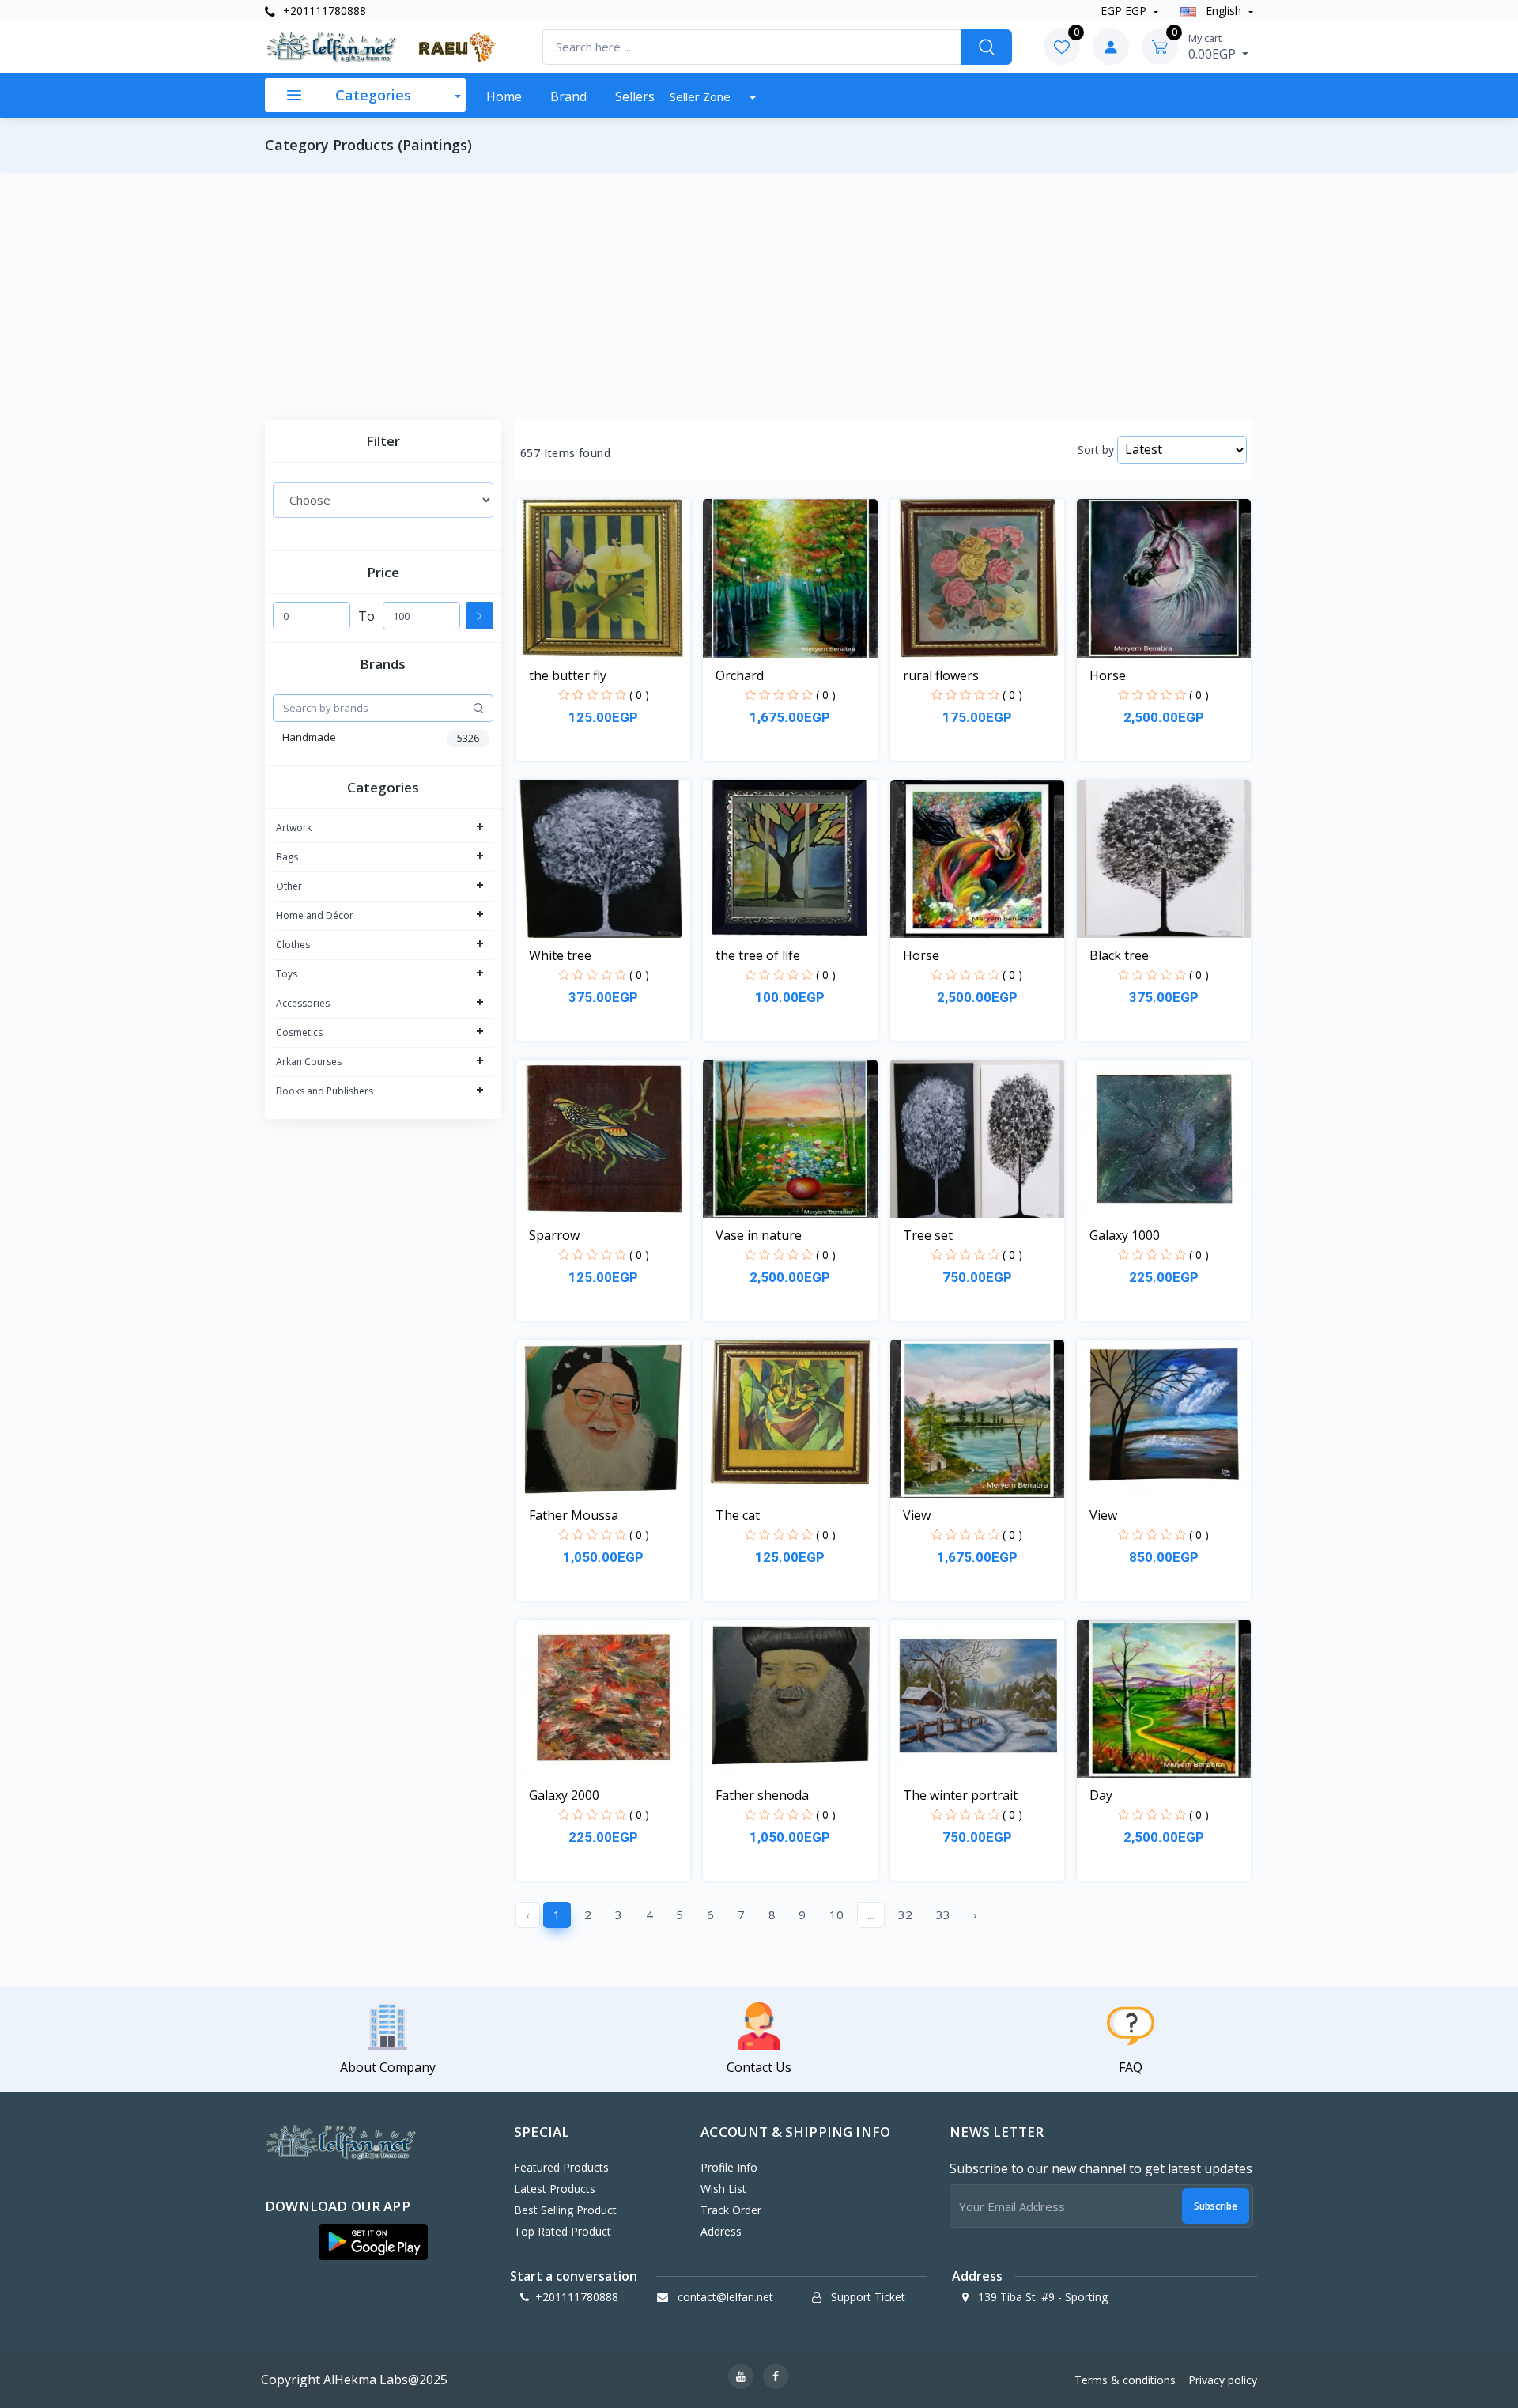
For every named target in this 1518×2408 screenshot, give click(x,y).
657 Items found (565, 453)
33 (943, 1915)
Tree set (928, 1235)
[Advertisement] (759, 297)
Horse (1108, 675)
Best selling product (565, 2210)
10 (836, 1915)
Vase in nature (759, 1235)
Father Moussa (574, 1515)
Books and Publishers (325, 1091)
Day (1101, 1795)
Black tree (1119, 955)
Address (721, 2231)
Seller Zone (702, 96)
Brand (568, 96)
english (1223, 11)
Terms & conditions (1125, 2380)
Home (504, 96)
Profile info (729, 2167)
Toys (287, 974)
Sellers (635, 96)
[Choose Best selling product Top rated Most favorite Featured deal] (383, 500)
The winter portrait (960, 1795)
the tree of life (758, 955)
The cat (738, 1515)
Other (289, 886)
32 (905, 1915)
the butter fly (568, 675)
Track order (731, 2210)
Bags (287, 857)
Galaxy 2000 (564, 1795)
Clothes (293, 945)
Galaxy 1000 (1125, 1235)
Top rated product (563, 2231)
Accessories (303, 1003)
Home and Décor (315, 915)
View (917, 1515)
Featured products (561, 2167)
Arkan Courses (309, 1062)
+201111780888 (323, 11)
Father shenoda (762, 1795)
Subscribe (1216, 2206)
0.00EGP (1214, 47)
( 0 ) (639, 695)
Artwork (294, 828)
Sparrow (554, 1235)
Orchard (740, 675)
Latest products (555, 2189)
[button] (373, 2242)
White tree (560, 955)
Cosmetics (299, 1032)
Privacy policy (1223, 2380)
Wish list (723, 2189)
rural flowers (941, 675)
